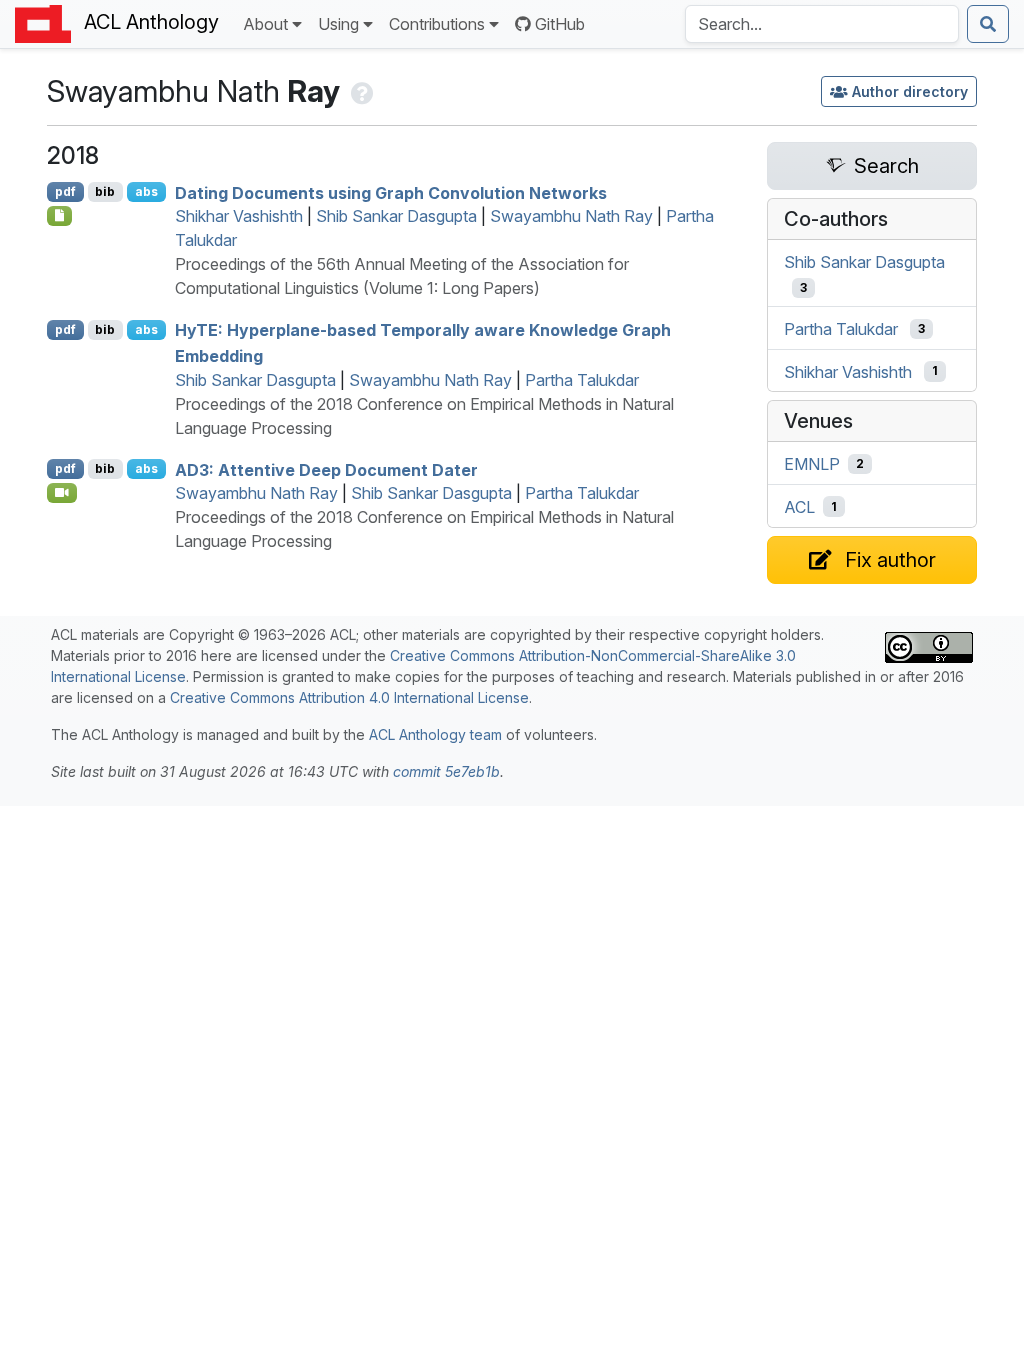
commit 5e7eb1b (446, 771)
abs (146, 191)
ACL (799, 507)
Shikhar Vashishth (239, 216)
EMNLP (812, 464)
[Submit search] (988, 24)
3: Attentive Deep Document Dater (326, 469)
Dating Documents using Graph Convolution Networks (391, 192)
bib (105, 191)
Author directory (910, 91)
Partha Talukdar (582, 380)
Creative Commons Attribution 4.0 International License (349, 697)
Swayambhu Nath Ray (571, 216)
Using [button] (338, 24)
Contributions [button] (437, 24)
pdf (65, 191)
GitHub (560, 24)
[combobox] (822, 24)
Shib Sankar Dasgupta (396, 216)
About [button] (265, 24)
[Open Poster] (59, 216)
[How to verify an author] (360, 91)
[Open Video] (62, 493)
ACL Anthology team (435, 734)
